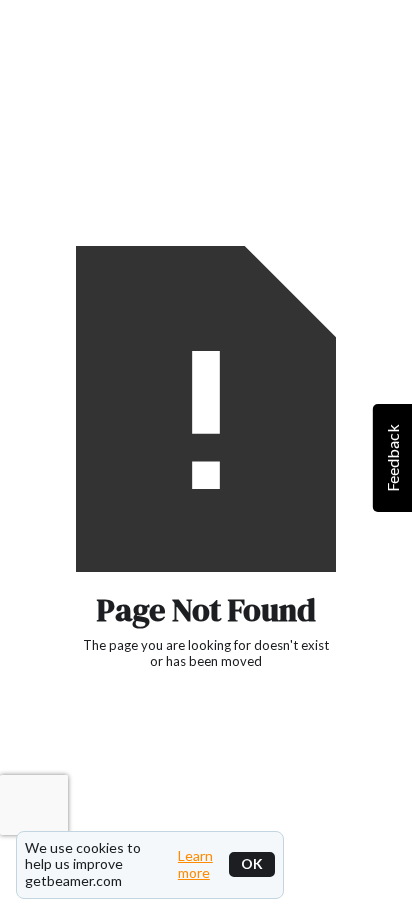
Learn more (195, 864)
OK (252, 863)
